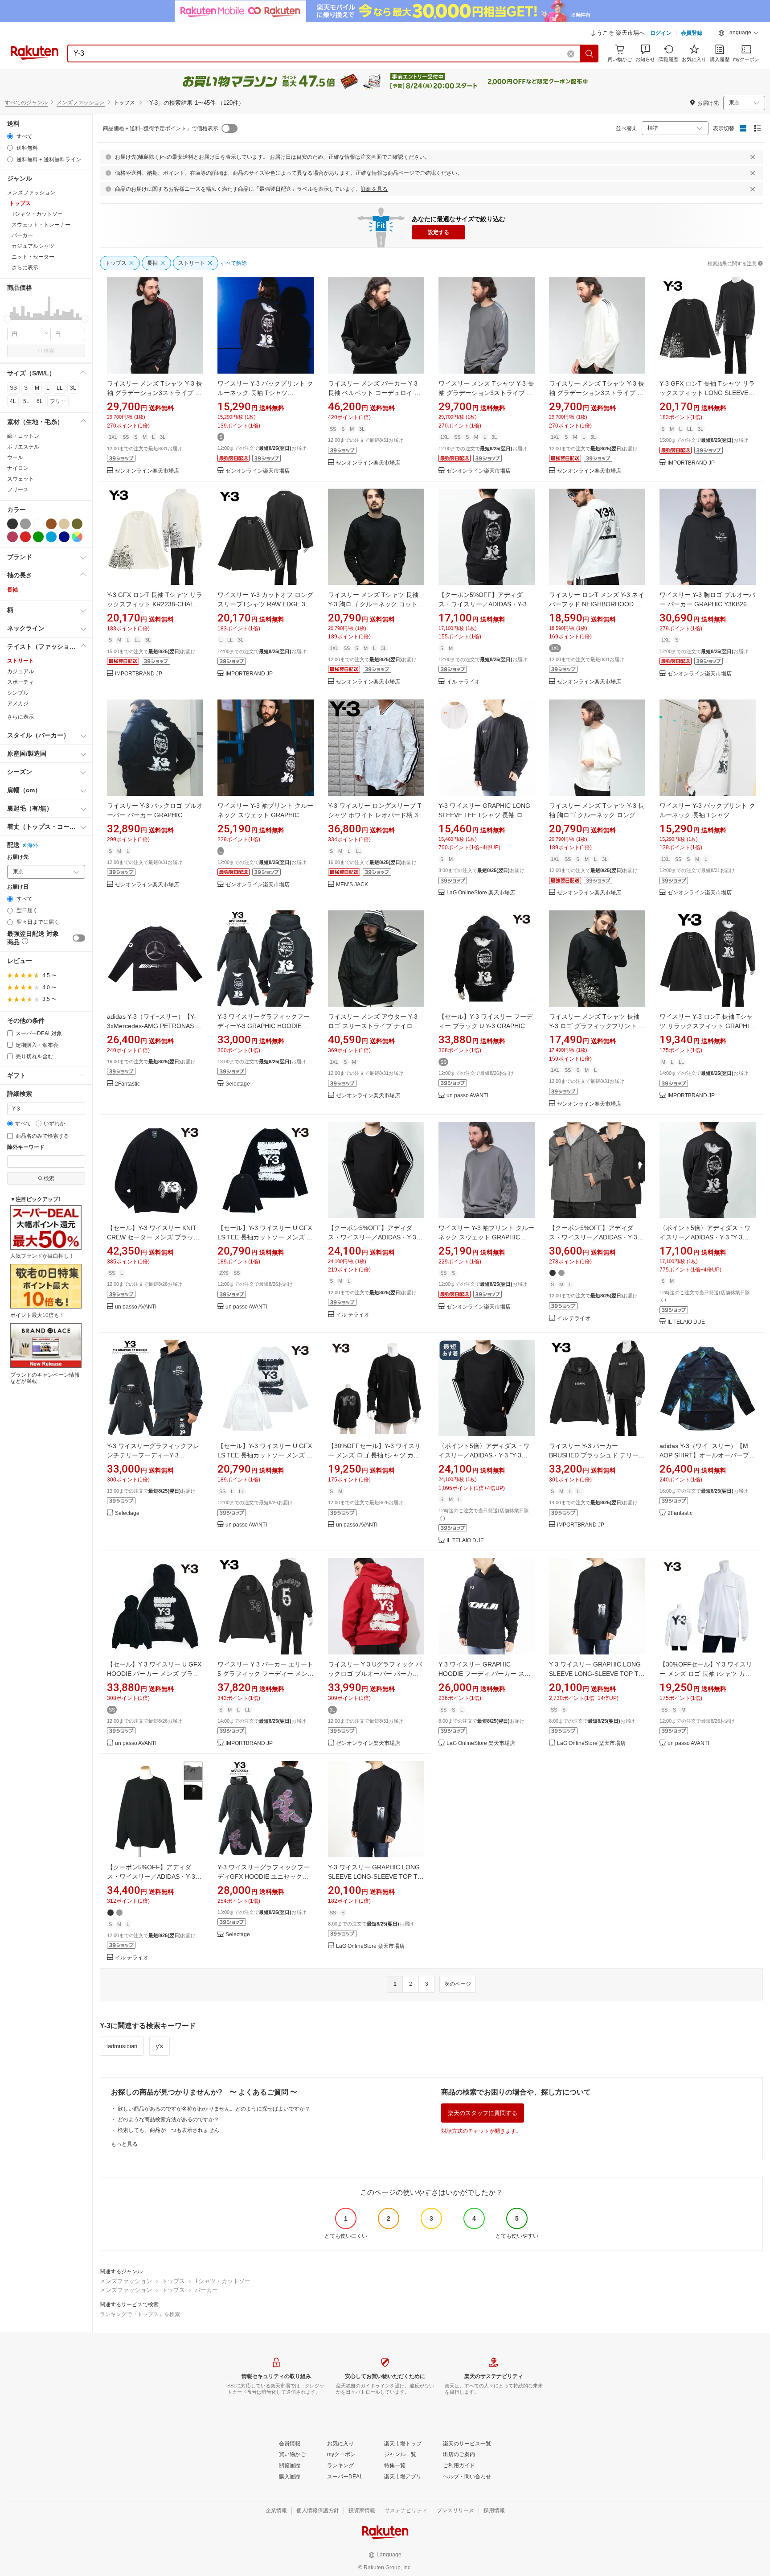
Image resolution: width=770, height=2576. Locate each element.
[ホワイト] (38, 524)
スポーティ (20, 682)
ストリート (20, 661)
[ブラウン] (51, 524)
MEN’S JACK (352, 885)
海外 (33, 845)
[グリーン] (38, 537)
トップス (173, 2281)
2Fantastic (127, 1084)
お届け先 (18, 857)
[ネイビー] (64, 537)
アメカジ (18, 704)
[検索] (590, 53)
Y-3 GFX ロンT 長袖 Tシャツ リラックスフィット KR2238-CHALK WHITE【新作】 (155, 604)
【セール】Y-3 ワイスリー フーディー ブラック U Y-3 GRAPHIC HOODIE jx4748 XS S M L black (485, 1026)
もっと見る (124, 2144)
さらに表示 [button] (25, 267)
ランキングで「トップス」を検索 (140, 2314)
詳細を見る (374, 189)
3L (73, 388)
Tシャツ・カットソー (223, 2281)
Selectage (238, 1084)
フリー (58, 401)
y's (160, 2046)
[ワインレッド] (12, 537)
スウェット (20, 479)
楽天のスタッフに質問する (483, 2113)
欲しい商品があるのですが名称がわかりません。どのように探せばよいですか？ (214, 2109)
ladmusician (122, 2046)
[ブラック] (12, 524)
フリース (18, 490)
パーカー (206, 2290)
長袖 (12, 590)
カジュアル (20, 671)
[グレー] (25, 524)
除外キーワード (26, 1147)
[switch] (79, 938)
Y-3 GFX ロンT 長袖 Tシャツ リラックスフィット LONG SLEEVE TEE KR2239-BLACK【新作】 (707, 393)
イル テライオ (463, 682)
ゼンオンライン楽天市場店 (147, 471)
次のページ (458, 1984)
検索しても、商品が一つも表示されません (168, 2130)
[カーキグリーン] (77, 524)
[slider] (7, 319)
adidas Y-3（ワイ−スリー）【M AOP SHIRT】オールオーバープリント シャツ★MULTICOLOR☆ (707, 1455)
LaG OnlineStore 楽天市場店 (481, 893)
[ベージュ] (64, 524)
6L (40, 401)
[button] (739, 34)
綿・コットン (23, 436)
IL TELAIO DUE (686, 1322)
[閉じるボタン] (753, 157)
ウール (15, 457)
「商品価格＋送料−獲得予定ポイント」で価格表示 (158, 128)
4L (13, 401)
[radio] (10, 136)
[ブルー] (51, 537)
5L (26, 401)
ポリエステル (23, 447)
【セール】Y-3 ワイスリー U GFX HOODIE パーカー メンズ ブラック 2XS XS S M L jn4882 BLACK (154, 1674)
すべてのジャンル (26, 103)
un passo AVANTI (467, 1096)
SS (13, 388)
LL (60, 388)
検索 (49, 351)
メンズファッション (81, 103)
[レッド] (25, 537)
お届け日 (18, 887)
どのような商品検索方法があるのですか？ (168, 2119)
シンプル (18, 693)
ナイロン (18, 468)
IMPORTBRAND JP (691, 463)
